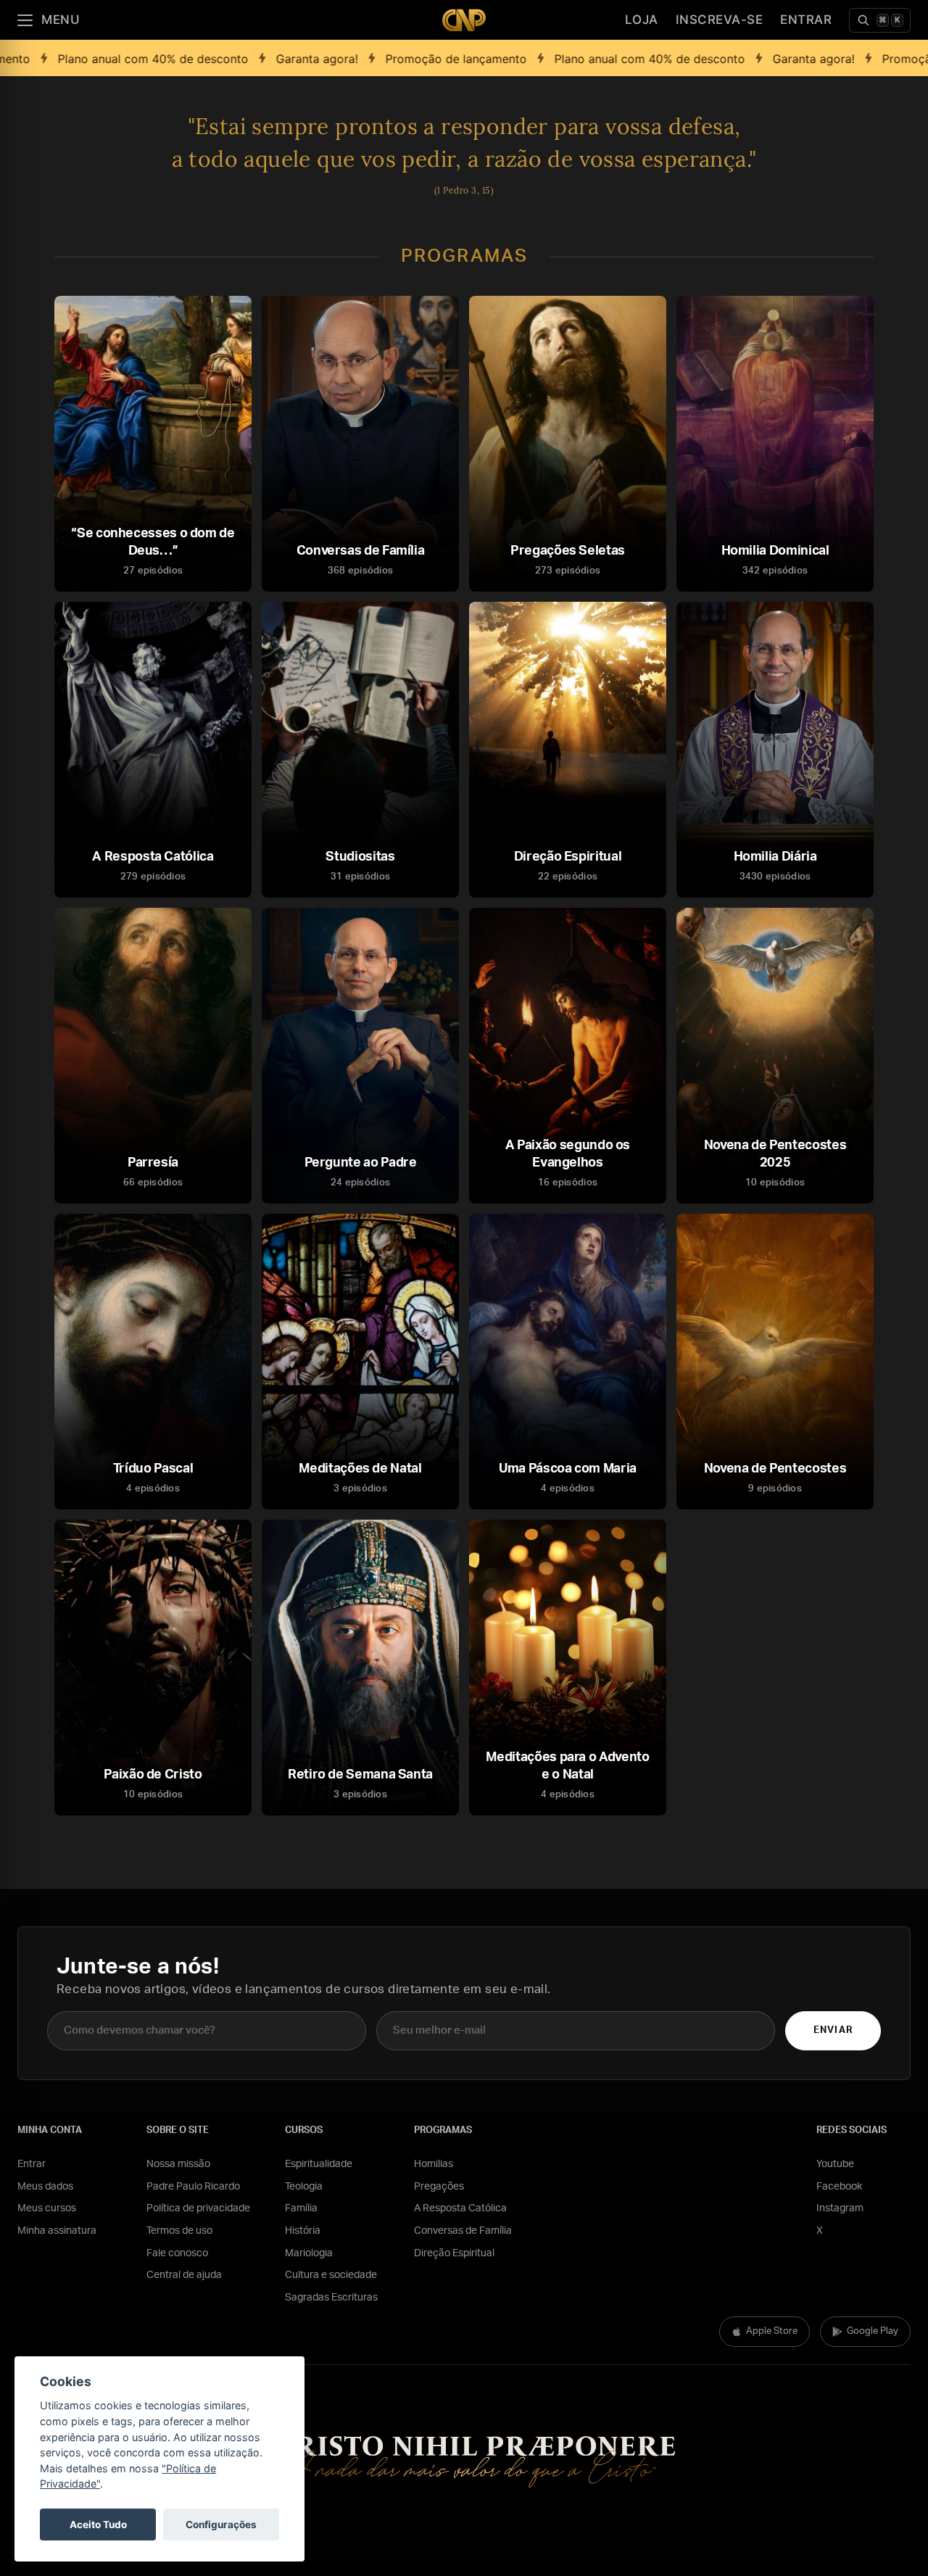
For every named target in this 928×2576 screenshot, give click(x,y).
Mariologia (309, 2253)
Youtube (835, 2164)
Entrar (806, 20)
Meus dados (45, 2187)
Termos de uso (179, 2231)
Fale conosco (177, 2253)
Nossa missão (178, 2164)
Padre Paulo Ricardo (193, 2187)
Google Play (873, 2331)
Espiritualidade (319, 2164)
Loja (642, 20)
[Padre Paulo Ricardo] (464, 20)
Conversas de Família (463, 2231)
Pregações (439, 2187)
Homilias (434, 2164)
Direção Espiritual (454, 2253)
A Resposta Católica (460, 2208)
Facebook (839, 2187)
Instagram (840, 2208)
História (303, 2231)
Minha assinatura (57, 2231)
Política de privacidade (198, 2208)
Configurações (221, 2525)
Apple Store (772, 2331)
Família (301, 2208)
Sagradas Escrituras (331, 2298)
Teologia (304, 2187)
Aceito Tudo (98, 2525)
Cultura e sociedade (331, 2275)
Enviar (833, 2030)
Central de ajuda (184, 2275)
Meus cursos (47, 2208)
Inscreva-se (720, 20)
